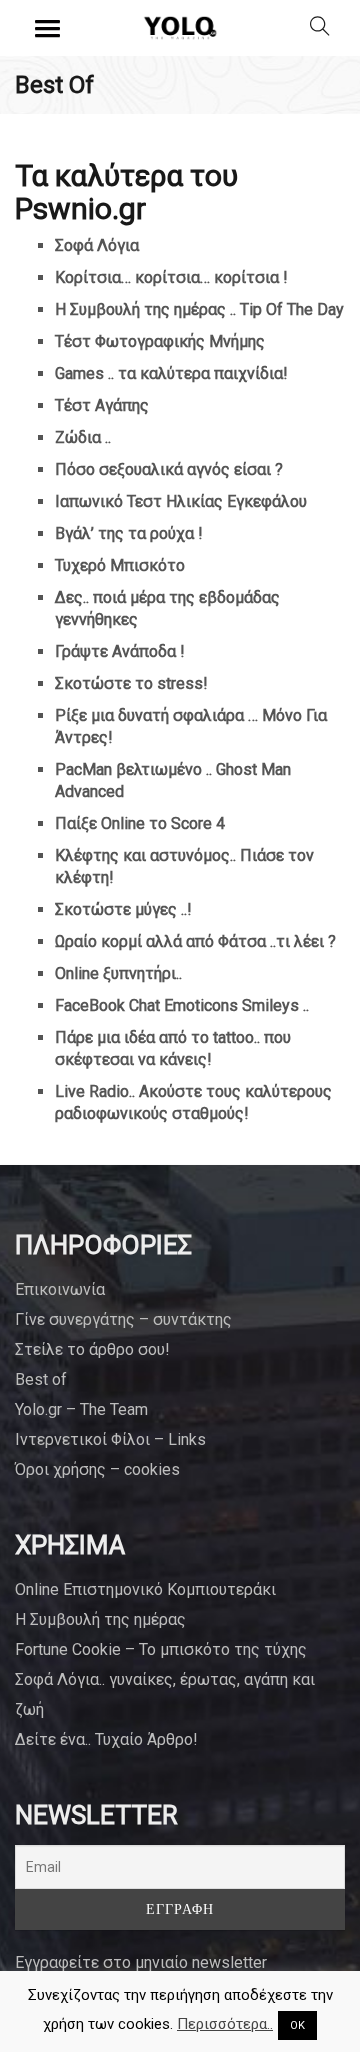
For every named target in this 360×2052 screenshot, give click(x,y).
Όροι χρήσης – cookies (97, 1469)
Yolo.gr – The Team (81, 1409)
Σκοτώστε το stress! (131, 683)
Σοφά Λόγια (97, 245)
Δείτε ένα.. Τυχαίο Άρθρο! (106, 1739)
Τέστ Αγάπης (102, 405)
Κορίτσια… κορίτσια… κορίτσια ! (171, 277)
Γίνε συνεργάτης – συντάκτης (123, 1319)
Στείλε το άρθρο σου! (92, 1349)
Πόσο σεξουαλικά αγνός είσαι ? (169, 469)
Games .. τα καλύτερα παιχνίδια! (171, 373)
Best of (41, 1379)
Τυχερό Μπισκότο (120, 565)
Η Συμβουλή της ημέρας (100, 1619)
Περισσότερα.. (225, 2024)
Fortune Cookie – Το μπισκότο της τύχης (161, 1649)
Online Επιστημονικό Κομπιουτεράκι (145, 1589)
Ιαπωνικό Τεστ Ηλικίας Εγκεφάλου (181, 501)
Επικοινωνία (60, 1289)
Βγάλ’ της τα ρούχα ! (129, 533)
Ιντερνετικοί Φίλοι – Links (110, 1439)
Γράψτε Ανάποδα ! (120, 651)
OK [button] (297, 2025)
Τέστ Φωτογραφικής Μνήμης (160, 341)
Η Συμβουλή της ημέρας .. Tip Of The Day (199, 309)
